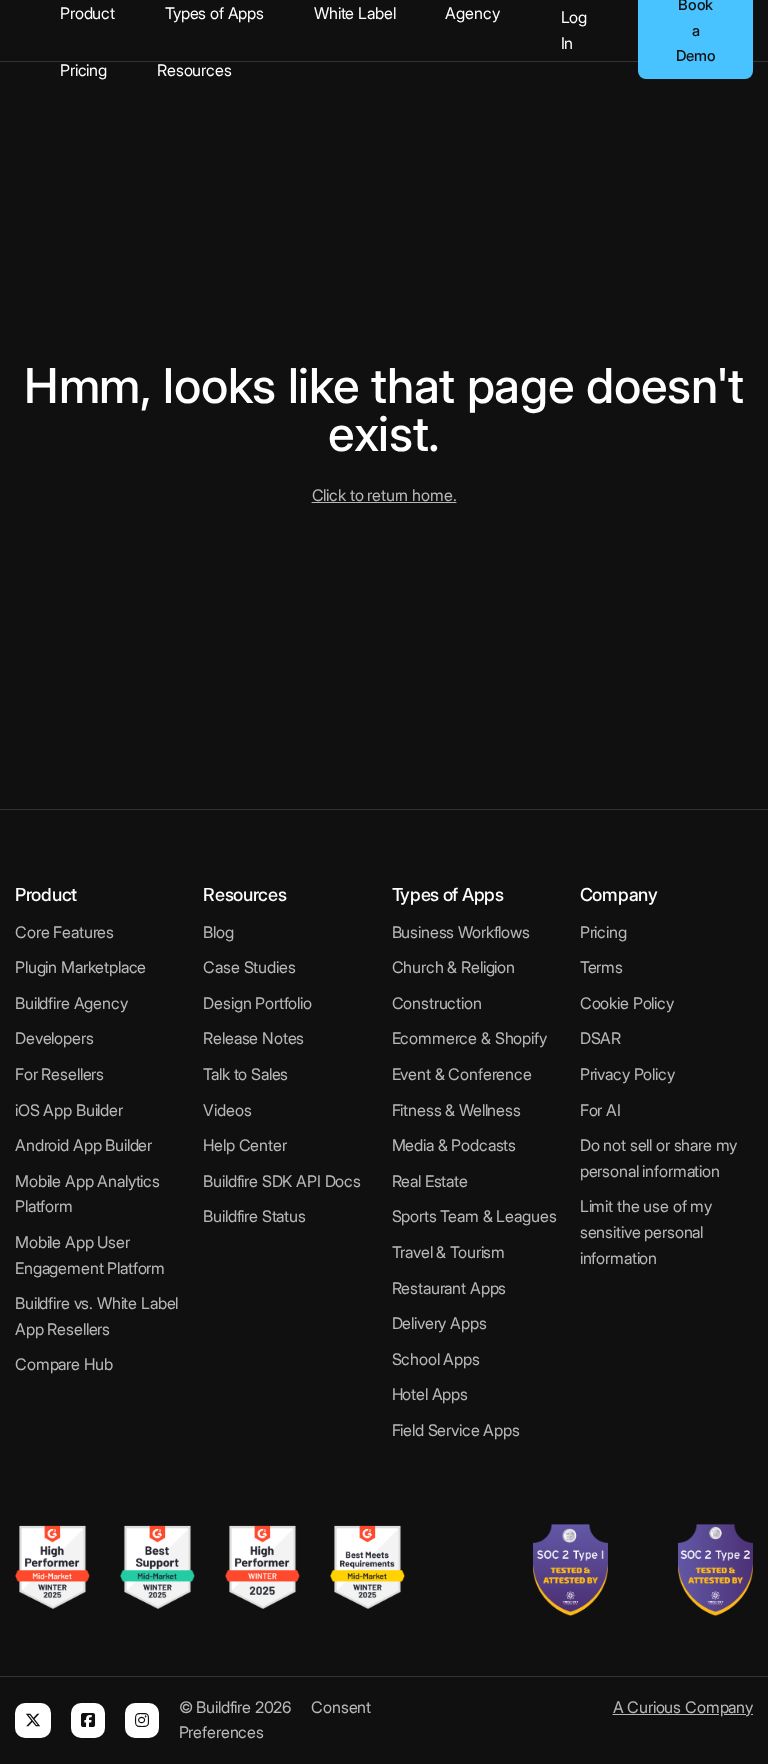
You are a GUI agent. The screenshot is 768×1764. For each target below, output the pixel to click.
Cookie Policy (627, 1003)
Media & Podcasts (454, 1145)
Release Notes (253, 1038)
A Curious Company (683, 1707)
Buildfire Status (254, 1216)
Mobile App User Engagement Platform (90, 1255)
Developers (54, 1038)
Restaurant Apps (449, 1288)
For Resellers (59, 1074)
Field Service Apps (456, 1430)
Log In (574, 30)
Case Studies (249, 967)
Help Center (244, 1145)
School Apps (436, 1359)
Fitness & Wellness (456, 1110)
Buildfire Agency (71, 1003)
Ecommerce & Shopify (469, 1038)
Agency (472, 13)
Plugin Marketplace (80, 967)
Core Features (64, 932)
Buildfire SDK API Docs (282, 1181)
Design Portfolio (257, 1003)
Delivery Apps (439, 1323)
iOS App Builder (69, 1110)
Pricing (83, 70)
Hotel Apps (430, 1394)
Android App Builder (83, 1145)
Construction (437, 1003)
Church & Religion (453, 967)
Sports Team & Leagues (474, 1216)
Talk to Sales (245, 1074)
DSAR (600, 1038)
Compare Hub (63, 1364)
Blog (218, 932)
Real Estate (430, 1181)
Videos (227, 1110)
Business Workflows (461, 932)
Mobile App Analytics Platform (87, 1194)
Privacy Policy (627, 1074)
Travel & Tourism (449, 1252)
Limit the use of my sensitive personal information (646, 1231)
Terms (601, 967)
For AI (600, 1110)
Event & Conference (462, 1074)
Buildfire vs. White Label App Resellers (96, 1316)
